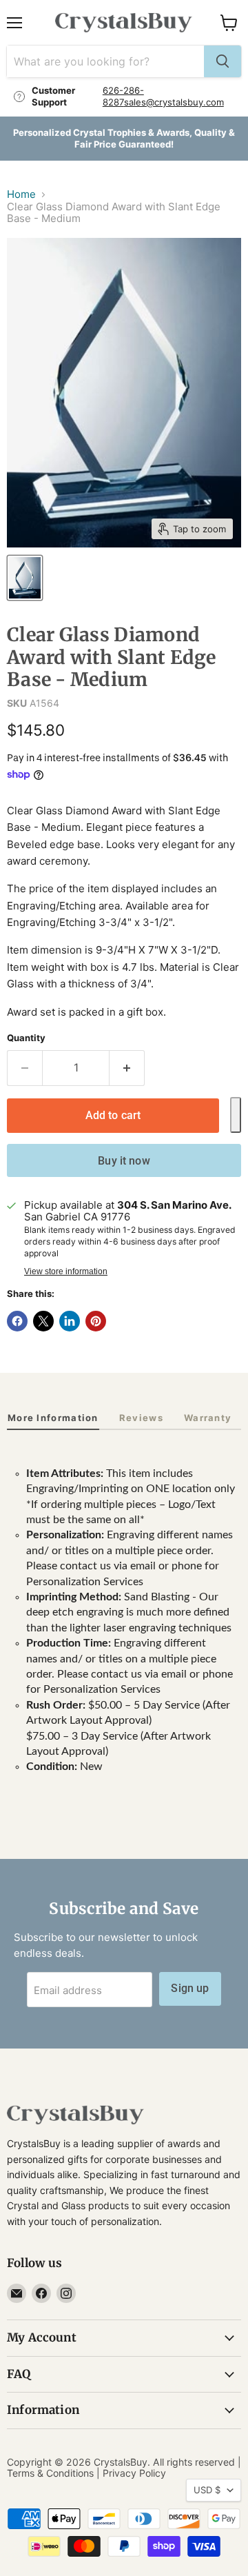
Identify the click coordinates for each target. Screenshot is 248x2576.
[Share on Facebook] (17, 1321)
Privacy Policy (134, 2473)
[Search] (223, 61)
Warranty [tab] (208, 1418)
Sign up (190, 1988)
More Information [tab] (53, 1418)
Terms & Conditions (50, 2473)
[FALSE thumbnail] (25, 578)
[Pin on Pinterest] (96, 1321)
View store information (66, 1271)
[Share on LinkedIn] (70, 1321)
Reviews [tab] (141, 1418)
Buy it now (124, 1161)
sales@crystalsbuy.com (174, 102)
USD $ (207, 2490)
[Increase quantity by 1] (127, 1068)
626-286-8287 (123, 96)
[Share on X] (43, 1321)
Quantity (26, 1038)
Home (21, 194)
